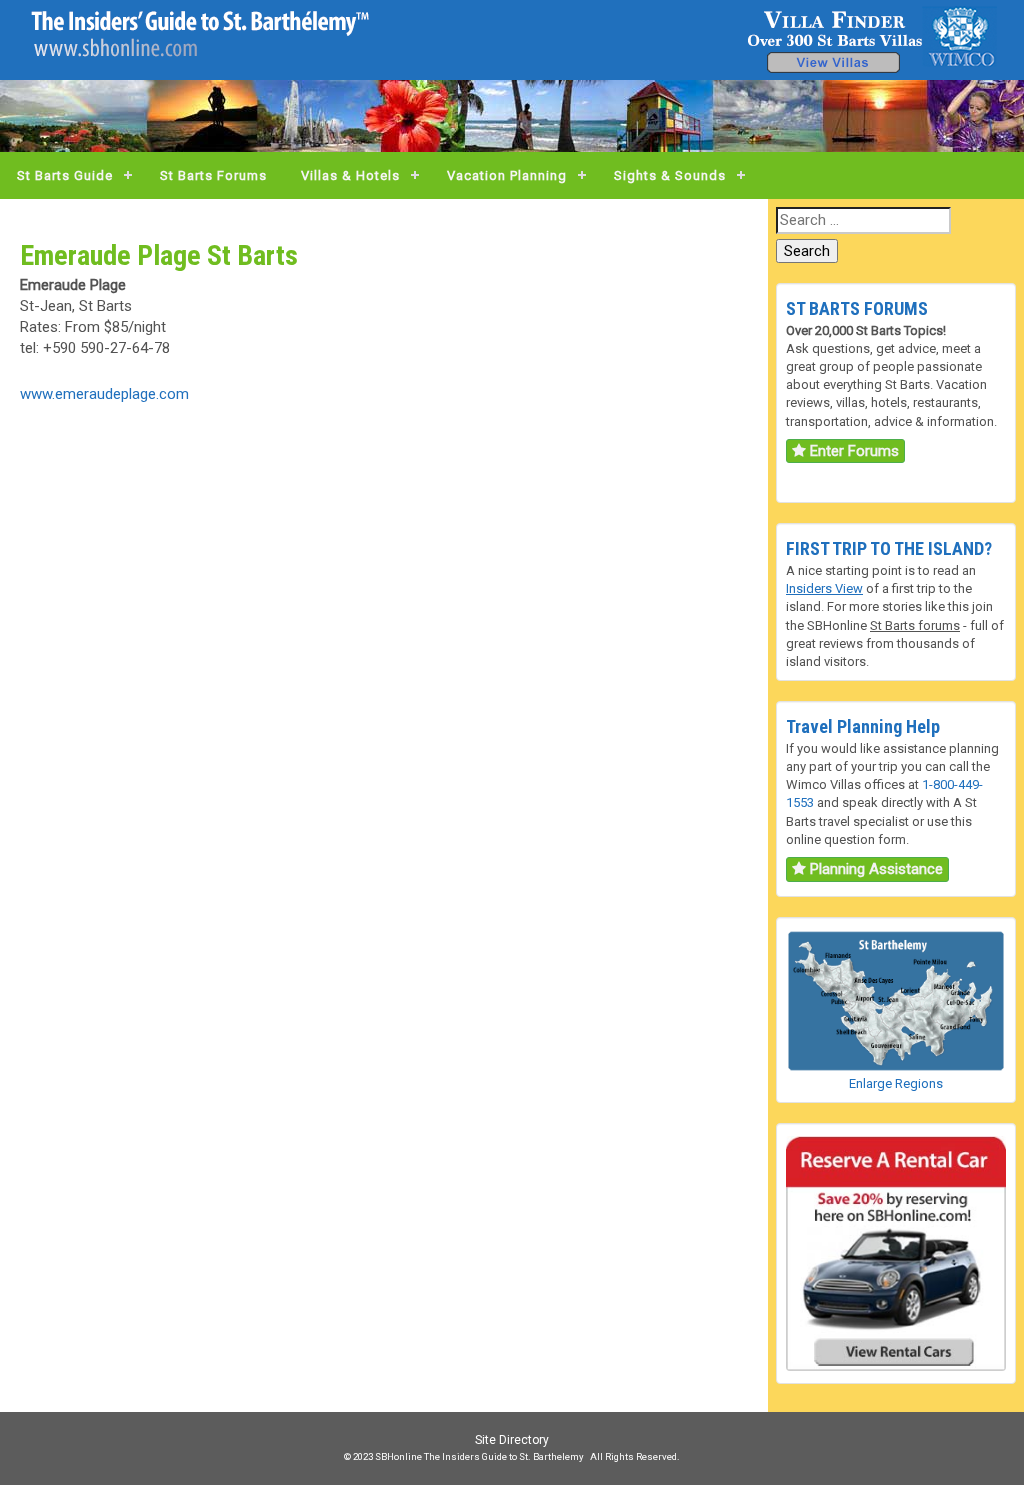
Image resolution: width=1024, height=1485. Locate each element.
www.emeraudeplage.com (104, 394)
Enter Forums (852, 451)
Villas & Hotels (350, 175)
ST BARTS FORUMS (857, 308)
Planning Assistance (874, 869)
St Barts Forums (213, 175)
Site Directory (512, 1440)
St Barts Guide (65, 175)
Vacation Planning (507, 175)
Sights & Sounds (670, 175)
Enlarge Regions (896, 1083)
